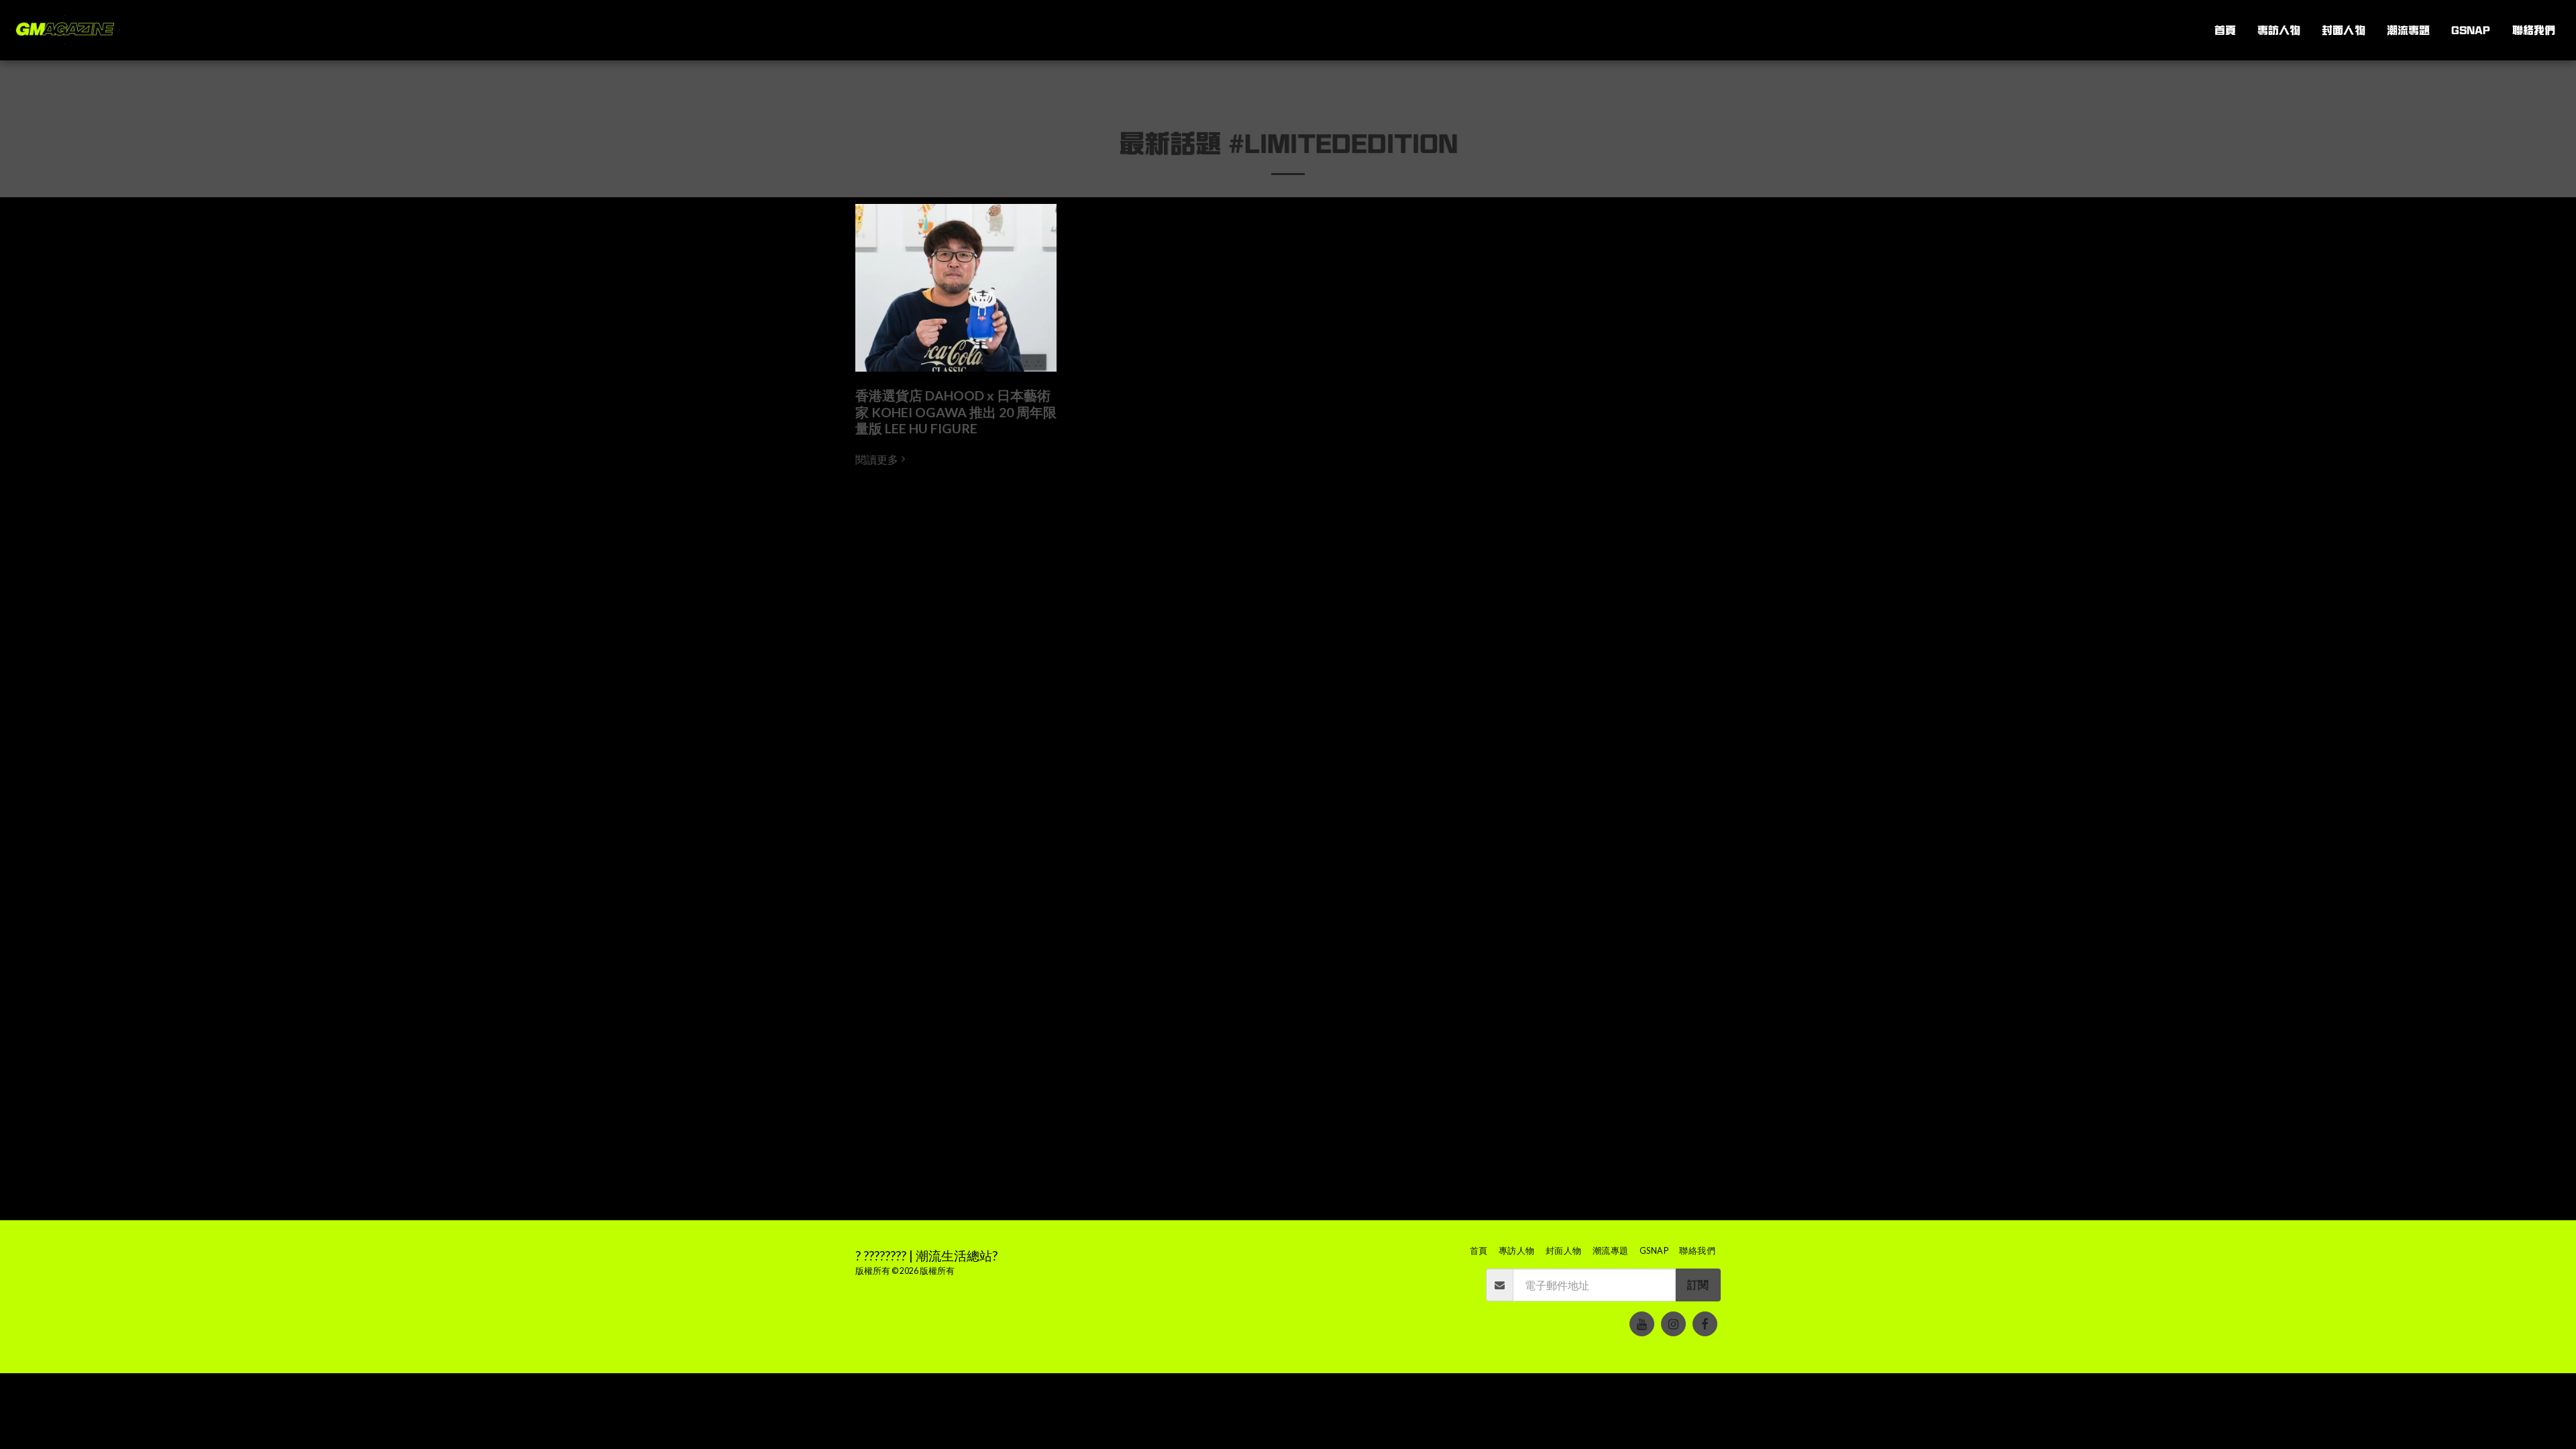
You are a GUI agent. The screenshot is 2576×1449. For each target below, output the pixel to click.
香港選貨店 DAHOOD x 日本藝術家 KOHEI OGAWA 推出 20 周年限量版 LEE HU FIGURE (956, 412)
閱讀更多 (877, 460)
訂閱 (1698, 1285)
